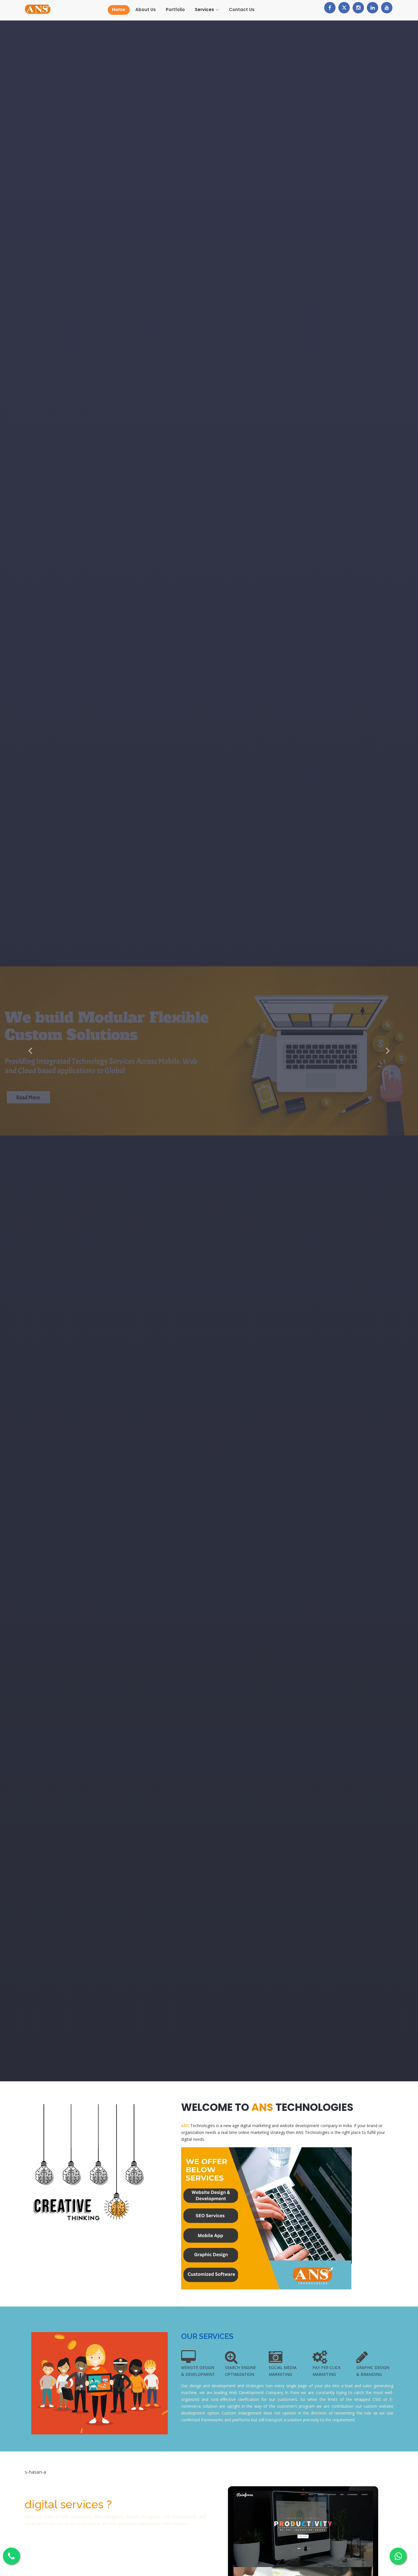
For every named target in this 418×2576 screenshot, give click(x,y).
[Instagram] (358, 8)
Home (119, 10)
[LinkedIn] (373, 8)
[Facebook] (330, 8)
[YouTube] (387, 8)
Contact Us (242, 10)
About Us (146, 10)
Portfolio (175, 10)
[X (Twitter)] (344, 8)
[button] (31, 1051)
